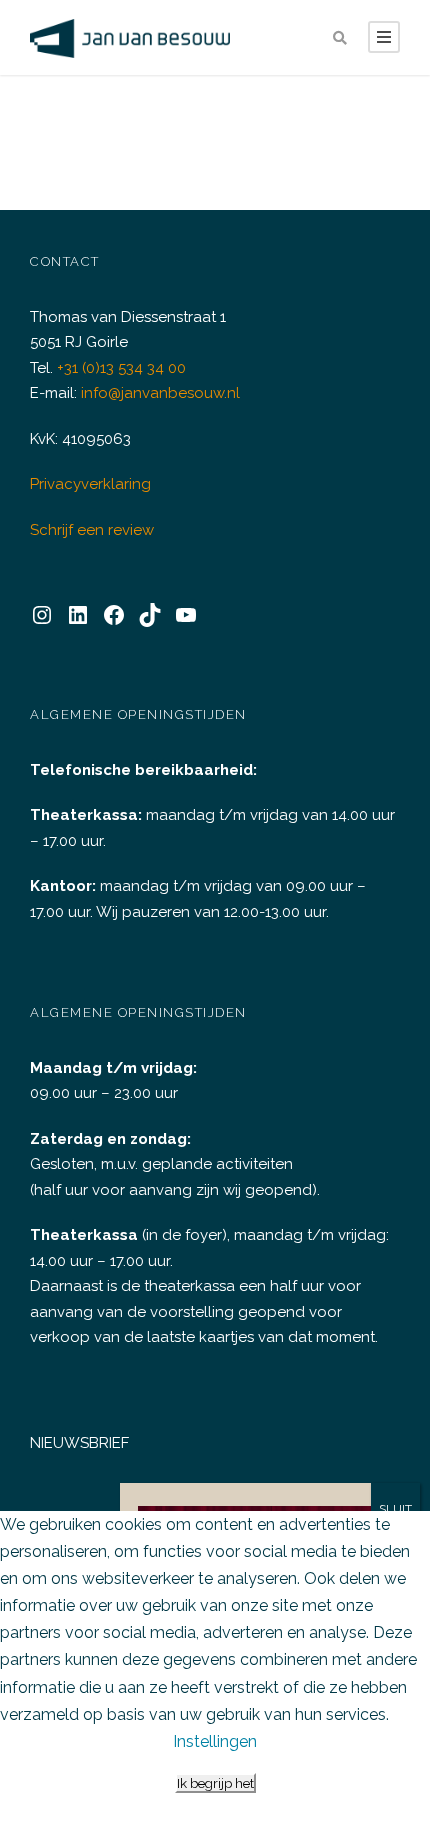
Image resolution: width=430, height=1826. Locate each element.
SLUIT (395, 1509)
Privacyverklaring (90, 484)
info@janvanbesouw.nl (160, 393)
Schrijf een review (92, 530)
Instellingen (215, 1741)
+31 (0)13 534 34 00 (121, 368)
